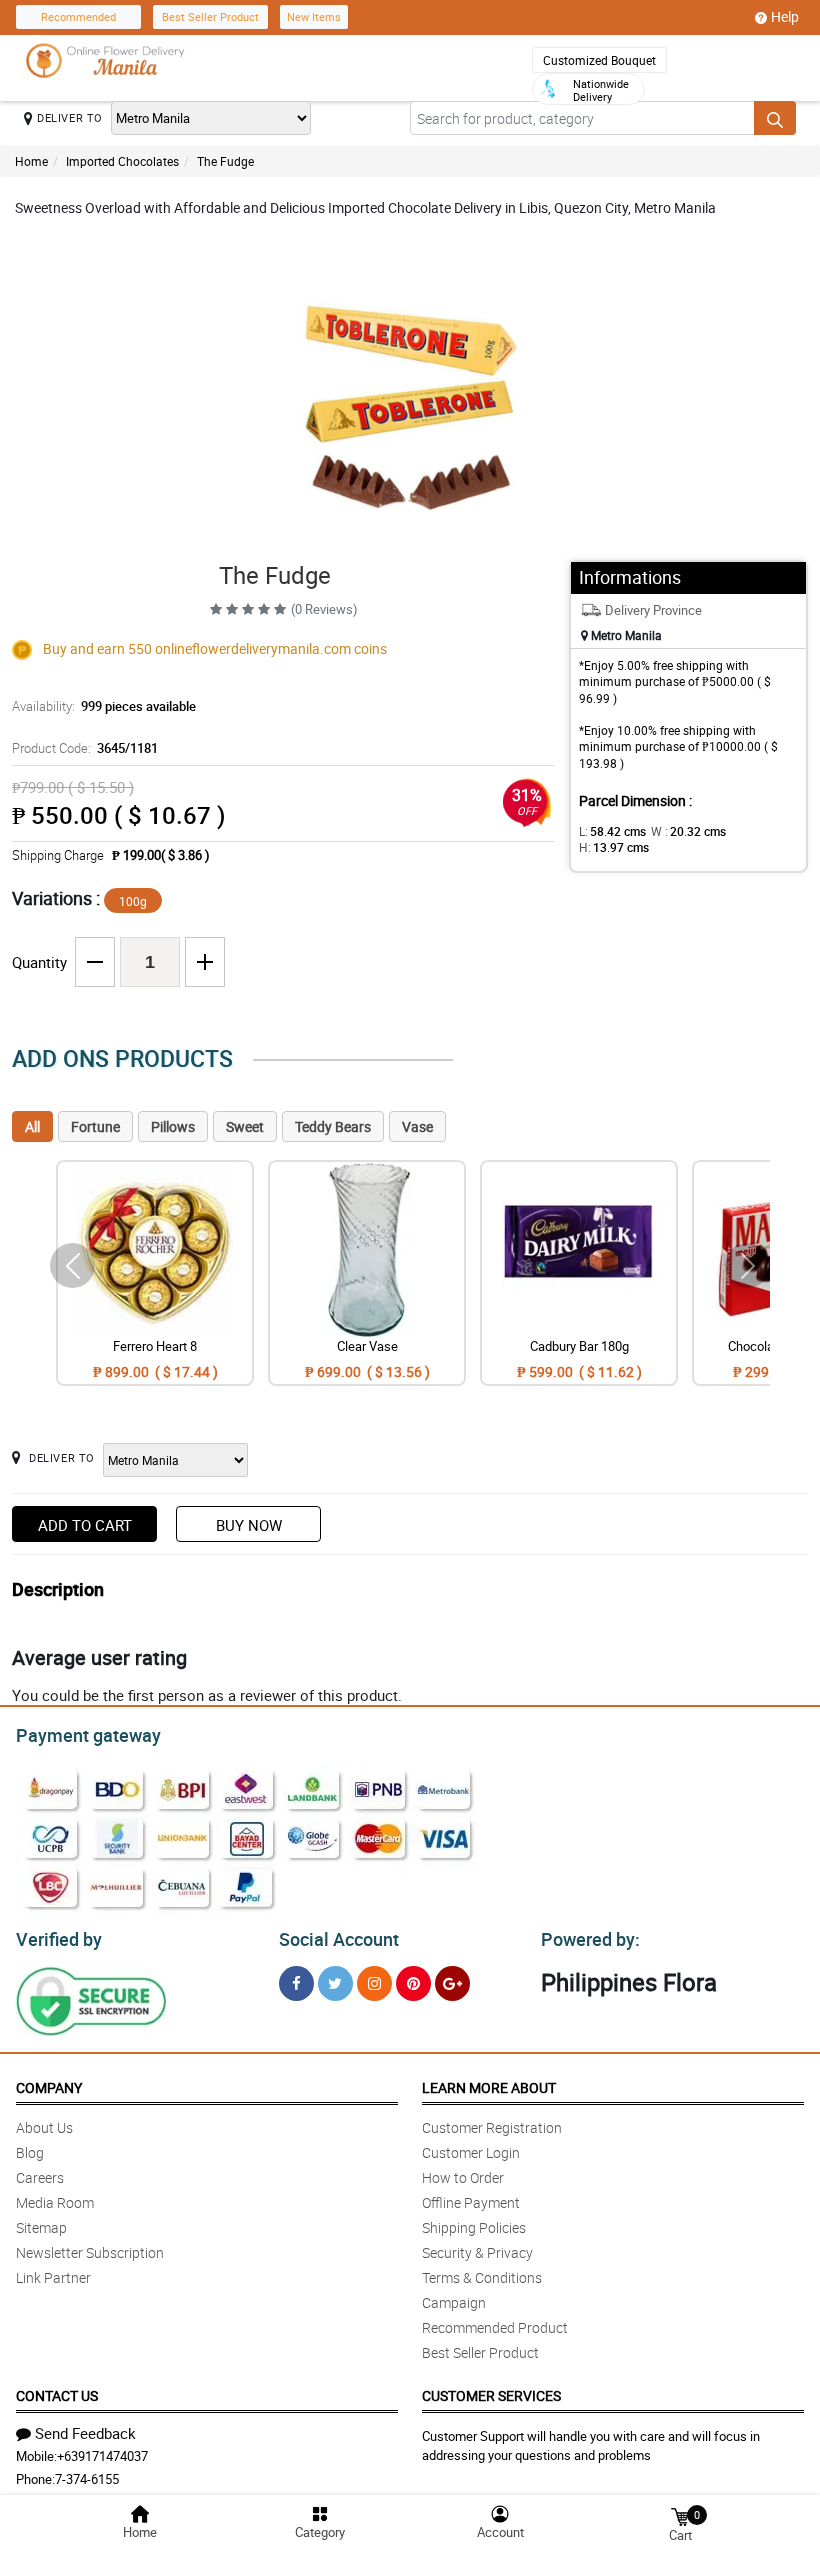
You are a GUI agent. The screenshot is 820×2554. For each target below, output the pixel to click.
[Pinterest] (413, 1983)
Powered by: (590, 1939)
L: (612, 831)
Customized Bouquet (599, 60)
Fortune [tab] (95, 1126)
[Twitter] (335, 1983)
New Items (314, 16)
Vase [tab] (417, 1126)
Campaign (454, 2302)
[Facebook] (296, 1983)
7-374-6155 (87, 2479)
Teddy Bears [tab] (333, 1126)
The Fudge (225, 161)
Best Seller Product (210, 16)
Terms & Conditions (482, 2277)
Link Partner (53, 2277)
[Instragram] (374, 1983)
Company (49, 2087)
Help (785, 16)
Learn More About (489, 2087)
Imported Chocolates (122, 161)
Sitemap (41, 2227)
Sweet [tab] (245, 1126)
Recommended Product (495, 2327)
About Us (44, 2127)
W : (688, 831)
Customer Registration (492, 2127)
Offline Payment (471, 2202)
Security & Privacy (477, 2252)
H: (614, 847)
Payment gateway (88, 1735)
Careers (40, 2177)
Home (31, 161)
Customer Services (491, 2395)
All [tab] (32, 1126)
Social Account (339, 1939)
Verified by (59, 1939)
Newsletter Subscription (90, 2252)
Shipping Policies (474, 2227)
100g (133, 901)
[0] (680, 2515)
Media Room (55, 2202)
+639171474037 (102, 2456)
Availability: (104, 706)
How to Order (463, 2177)
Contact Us (57, 2395)
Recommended (78, 16)
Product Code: (85, 748)
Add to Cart (85, 1525)
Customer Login (471, 2152)
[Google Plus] (452, 1983)
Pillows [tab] (173, 1126)
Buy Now (249, 1525)
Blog (30, 2152)
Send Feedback (85, 2433)
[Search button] (775, 118)
